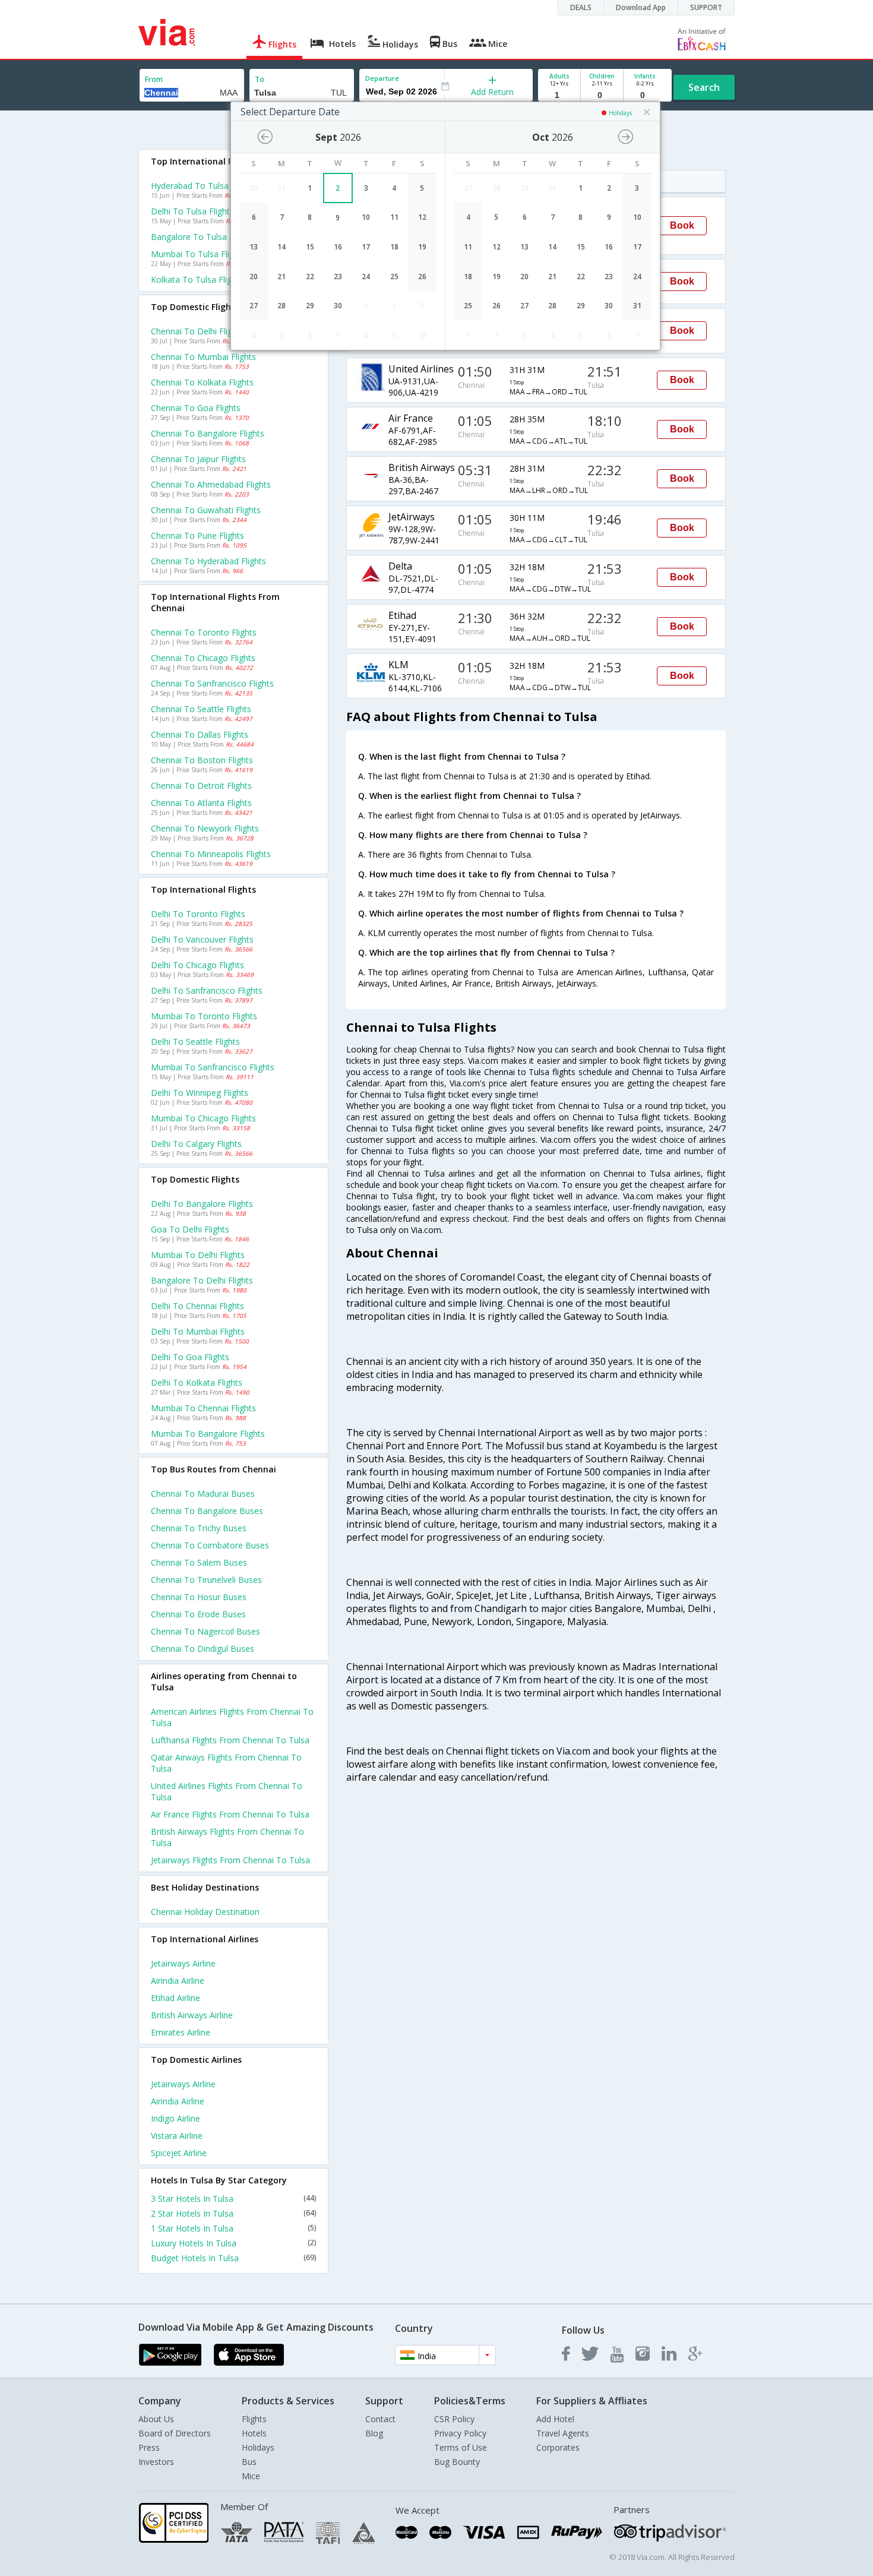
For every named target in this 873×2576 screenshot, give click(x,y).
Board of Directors (175, 2433)
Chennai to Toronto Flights (204, 632)
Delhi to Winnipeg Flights (200, 1093)
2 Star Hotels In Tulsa (233, 2213)
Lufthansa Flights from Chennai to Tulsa (230, 1740)
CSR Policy (454, 2419)
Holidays (258, 2447)
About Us (156, 2419)
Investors (156, 2462)
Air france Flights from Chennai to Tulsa (230, 1814)
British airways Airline (192, 2015)
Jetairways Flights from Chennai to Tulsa (230, 1860)
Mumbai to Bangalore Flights (208, 1434)
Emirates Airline (181, 2032)
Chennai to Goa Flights (196, 408)
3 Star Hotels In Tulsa (233, 2199)
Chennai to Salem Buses (199, 1562)
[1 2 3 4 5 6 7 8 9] (559, 95)
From (154, 79)
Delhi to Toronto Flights (198, 914)
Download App (641, 7)
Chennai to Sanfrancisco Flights (212, 683)
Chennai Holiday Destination (205, 1912)
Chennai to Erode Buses (198, 1614)
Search (704, 87)
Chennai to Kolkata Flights (202, 382)
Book (682, 225)
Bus (249, 2462)
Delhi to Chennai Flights (197, 1306)
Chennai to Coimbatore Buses (210, 1545)
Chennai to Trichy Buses (199, 1528)
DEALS (581, 7)
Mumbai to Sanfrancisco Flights (213, 1067)
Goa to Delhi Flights (190, 1229)
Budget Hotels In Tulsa (233, 2258)
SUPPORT (706, 7)
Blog (374, 2433)
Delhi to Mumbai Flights (198, 1331)
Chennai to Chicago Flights (203, 658)
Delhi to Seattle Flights (195, 1042)
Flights (254, 2419)
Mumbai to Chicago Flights (203, 1118)
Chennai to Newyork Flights (205, 828)
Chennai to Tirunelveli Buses (206, 1580)
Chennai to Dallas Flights (200, 734)
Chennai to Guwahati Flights (206, 510)
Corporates (558, 2447)
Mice (251, 2476)
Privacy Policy (460, 2433)
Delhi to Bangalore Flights (202, 1204)
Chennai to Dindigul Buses (203, 1649)
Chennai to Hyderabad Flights (208, 561)
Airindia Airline (178, 1981)
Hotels (254, 2433)
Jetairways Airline (183, 1963)
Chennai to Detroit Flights (201, 786)
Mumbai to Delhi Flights (198, 1255)
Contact (380, 2419)
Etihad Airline (175, 1998)
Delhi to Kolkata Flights (197, 1382)
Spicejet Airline (179, 2153)
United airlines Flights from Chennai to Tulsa (227, 1791)
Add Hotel (555, 2419)
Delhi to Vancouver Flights (202, 939)
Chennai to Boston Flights (202, 760)
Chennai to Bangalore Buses (207, 1511)
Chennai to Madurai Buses (203, 1494)
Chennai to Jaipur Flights (198, 459)
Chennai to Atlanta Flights (201, 803)
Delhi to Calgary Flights (196, 1144)
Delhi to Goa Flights (190, 1357)
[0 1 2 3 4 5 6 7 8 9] (602, 95)
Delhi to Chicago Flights (197, 965)
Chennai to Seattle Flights (201, 709)
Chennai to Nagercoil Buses (205, 1631)
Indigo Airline (175, 2118)
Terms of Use (461, 2447)
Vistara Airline (177, 2136)
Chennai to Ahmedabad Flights (211, 484)
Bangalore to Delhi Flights (202, 1280)
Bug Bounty (457, 2462)
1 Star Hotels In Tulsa (233, 2228)
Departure (382, 78)
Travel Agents (563, 2433)
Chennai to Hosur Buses (199, 1597)
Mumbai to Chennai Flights (203, 1408)
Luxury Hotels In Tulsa (233, 2243)
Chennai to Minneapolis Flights (211, 854)
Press (149, 2447)
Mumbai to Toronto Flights (204, 1016)
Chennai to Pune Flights (197, 535)
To (260, 79)
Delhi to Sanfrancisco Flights (207, 990)
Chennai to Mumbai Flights (203, 357)
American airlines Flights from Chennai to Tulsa (232, 1717)
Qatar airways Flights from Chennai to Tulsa (226, 1763)
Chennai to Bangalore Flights (208, 433)
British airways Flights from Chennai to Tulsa (227, 1837)
